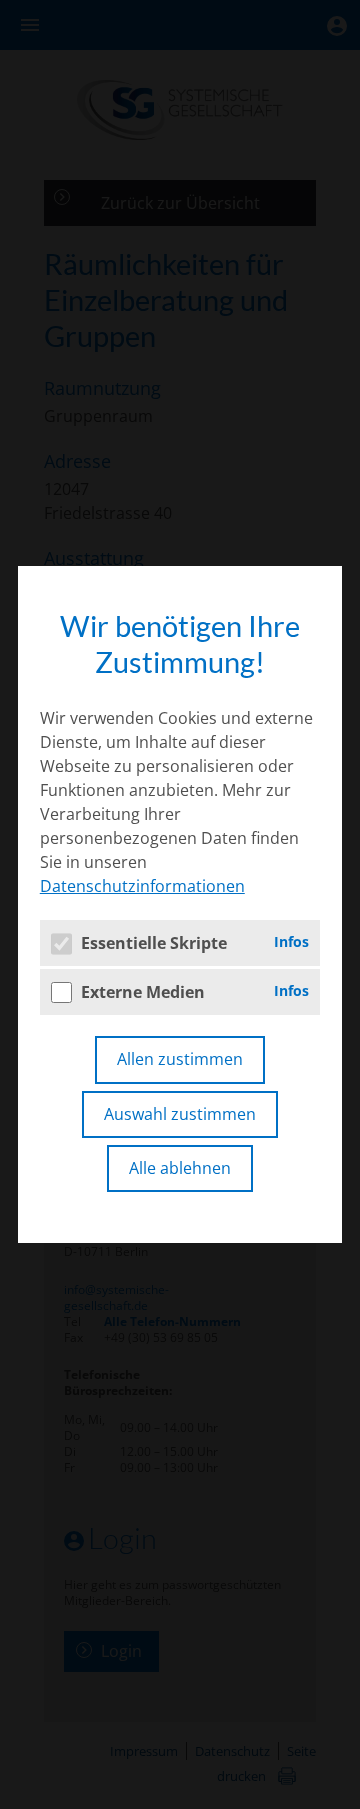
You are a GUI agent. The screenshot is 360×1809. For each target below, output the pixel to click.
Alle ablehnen (180, 1168)
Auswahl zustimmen (180, 1114)
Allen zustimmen (180, 1059)
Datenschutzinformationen (142, 886)
